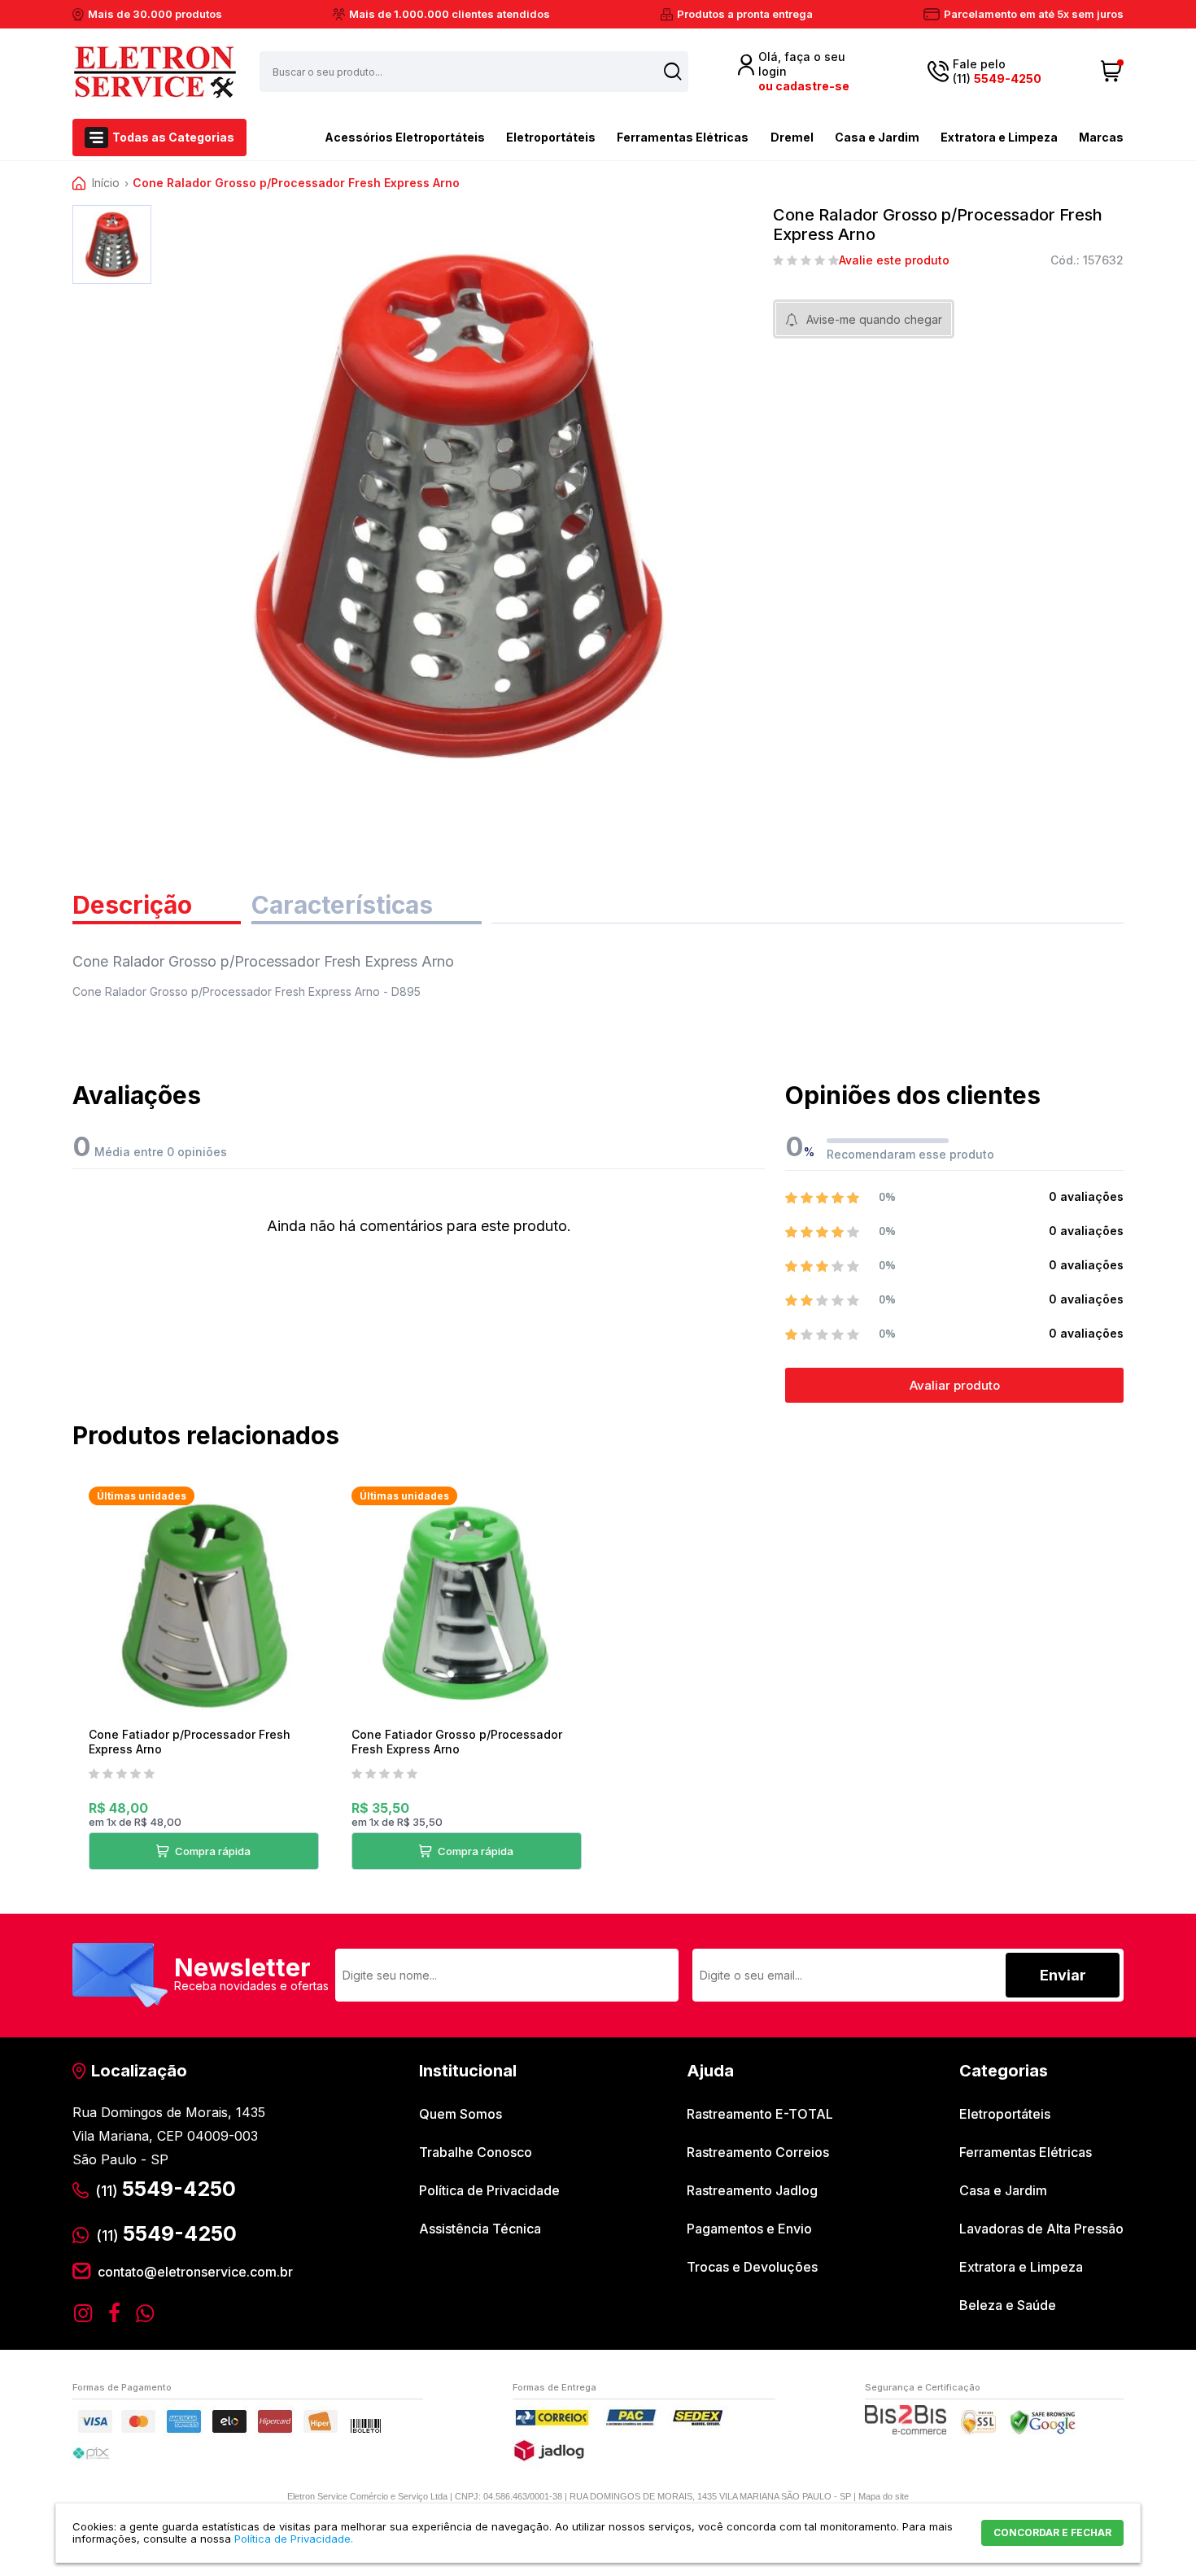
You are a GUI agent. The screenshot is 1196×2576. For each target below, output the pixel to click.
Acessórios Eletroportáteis (405, 137)
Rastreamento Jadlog (752, 2190)
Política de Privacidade (489, 2190)
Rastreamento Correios (758, 2152)
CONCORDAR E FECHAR (1052, 2532)
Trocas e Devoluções (752, 2267)
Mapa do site (884, 2496)
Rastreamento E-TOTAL (760, 2114)
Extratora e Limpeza (999, 137)
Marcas (1101, 137)
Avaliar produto (955, 1385)
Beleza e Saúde (1008, 2305)
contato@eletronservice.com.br (195, 2272)
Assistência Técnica (480, 2229)
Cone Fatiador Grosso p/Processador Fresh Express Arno (457, 1742)
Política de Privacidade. (294, 2539)
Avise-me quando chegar (874, 319)
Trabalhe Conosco (476, 2152)
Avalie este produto (894, 260)
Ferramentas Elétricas (683, 137)
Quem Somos (461, 2114)
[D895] (112, 245)
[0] (1112, 72)
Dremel (792, 137)
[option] (112, 245)
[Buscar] (673, 71)
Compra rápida (212, 1851)
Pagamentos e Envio (749, 2229)
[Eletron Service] (154, 72)
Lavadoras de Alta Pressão (1041, 2229)
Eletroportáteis (551, 137)
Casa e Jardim (877, 137)
